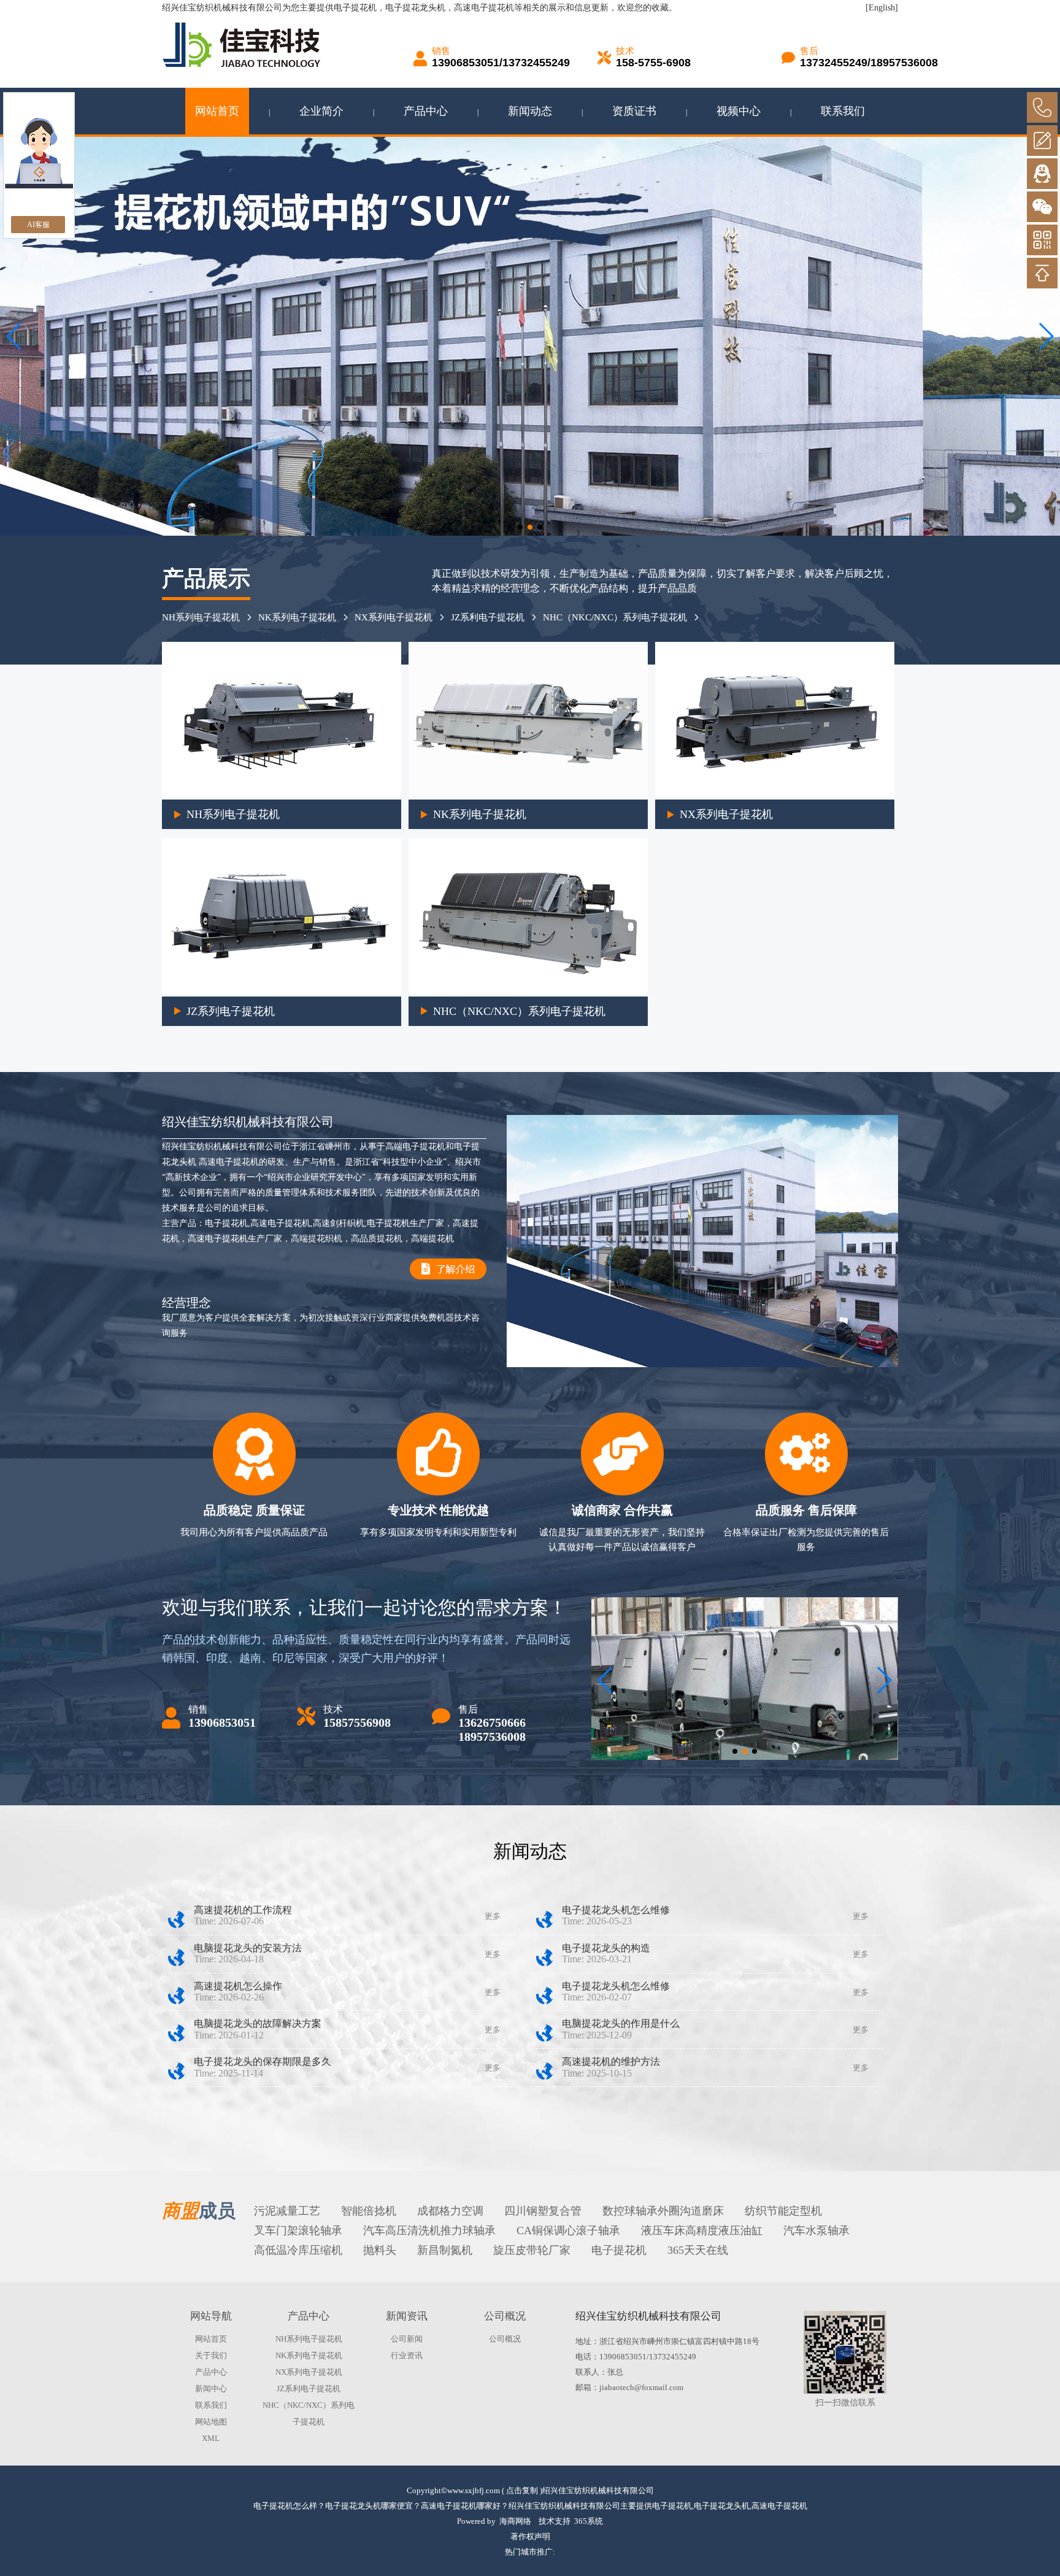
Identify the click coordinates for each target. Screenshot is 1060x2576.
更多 (493, 1916)
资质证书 (634, 111)
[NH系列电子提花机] (282, 794)
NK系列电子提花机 (297, 617)
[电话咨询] (1042, 107)
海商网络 (515, 2521)
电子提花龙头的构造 (606, 1948)
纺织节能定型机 (783, 2211)
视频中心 (739, 111)
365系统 (589, 2521)
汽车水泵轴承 (816, 2231)
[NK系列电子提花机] (528, 794)
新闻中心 (211, 2389)
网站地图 (211, 2422)
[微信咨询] (1042, 207)
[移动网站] (1042, 240)
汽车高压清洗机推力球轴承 (429, 2231)
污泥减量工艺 (287, 2211)
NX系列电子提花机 (394, 617)
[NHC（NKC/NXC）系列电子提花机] (528, 991)
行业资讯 (407, 2355)
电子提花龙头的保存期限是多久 (263, 2061)
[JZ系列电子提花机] (282, 991)
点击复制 (522, 2490)
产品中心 (426, 111)
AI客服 (38, 225)
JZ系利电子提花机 (488, 617)
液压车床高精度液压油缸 (702, 2231)
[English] (882, 8)
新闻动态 (530, 111)
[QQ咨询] (1042, 174)
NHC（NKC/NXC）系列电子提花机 (615, 617)
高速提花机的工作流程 (243, 1910)
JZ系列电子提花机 (231, 1011)
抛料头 (380, 2250)
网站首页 (217, 111)
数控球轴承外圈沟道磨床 (663, 2211)
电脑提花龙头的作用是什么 (621, 2023)
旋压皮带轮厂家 (532, 2250)
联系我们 (843, 111)
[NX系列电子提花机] (775, 794)
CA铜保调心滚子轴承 (568, 2231)
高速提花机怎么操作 (238, 1986)
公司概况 (505, 2339)
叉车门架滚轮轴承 (298, 2231)
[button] (520, 527)
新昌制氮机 (445, 2250)
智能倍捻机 (369, 2211)
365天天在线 (698, 2250)
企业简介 (321, 111)
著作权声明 (530, 2536)
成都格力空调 (450, 2211)
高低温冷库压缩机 (298, 2250)
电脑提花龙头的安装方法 (248, 1948)
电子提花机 (355, 8)
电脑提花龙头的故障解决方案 (258, 2023)
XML (211, 2438)
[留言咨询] (1042, 141)
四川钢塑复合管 (543, 2211)
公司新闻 (407, 2339)
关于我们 (211, 2355)
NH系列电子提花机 (201, 617)
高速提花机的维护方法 (611, 2061)
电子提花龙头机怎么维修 (616, 1910)
